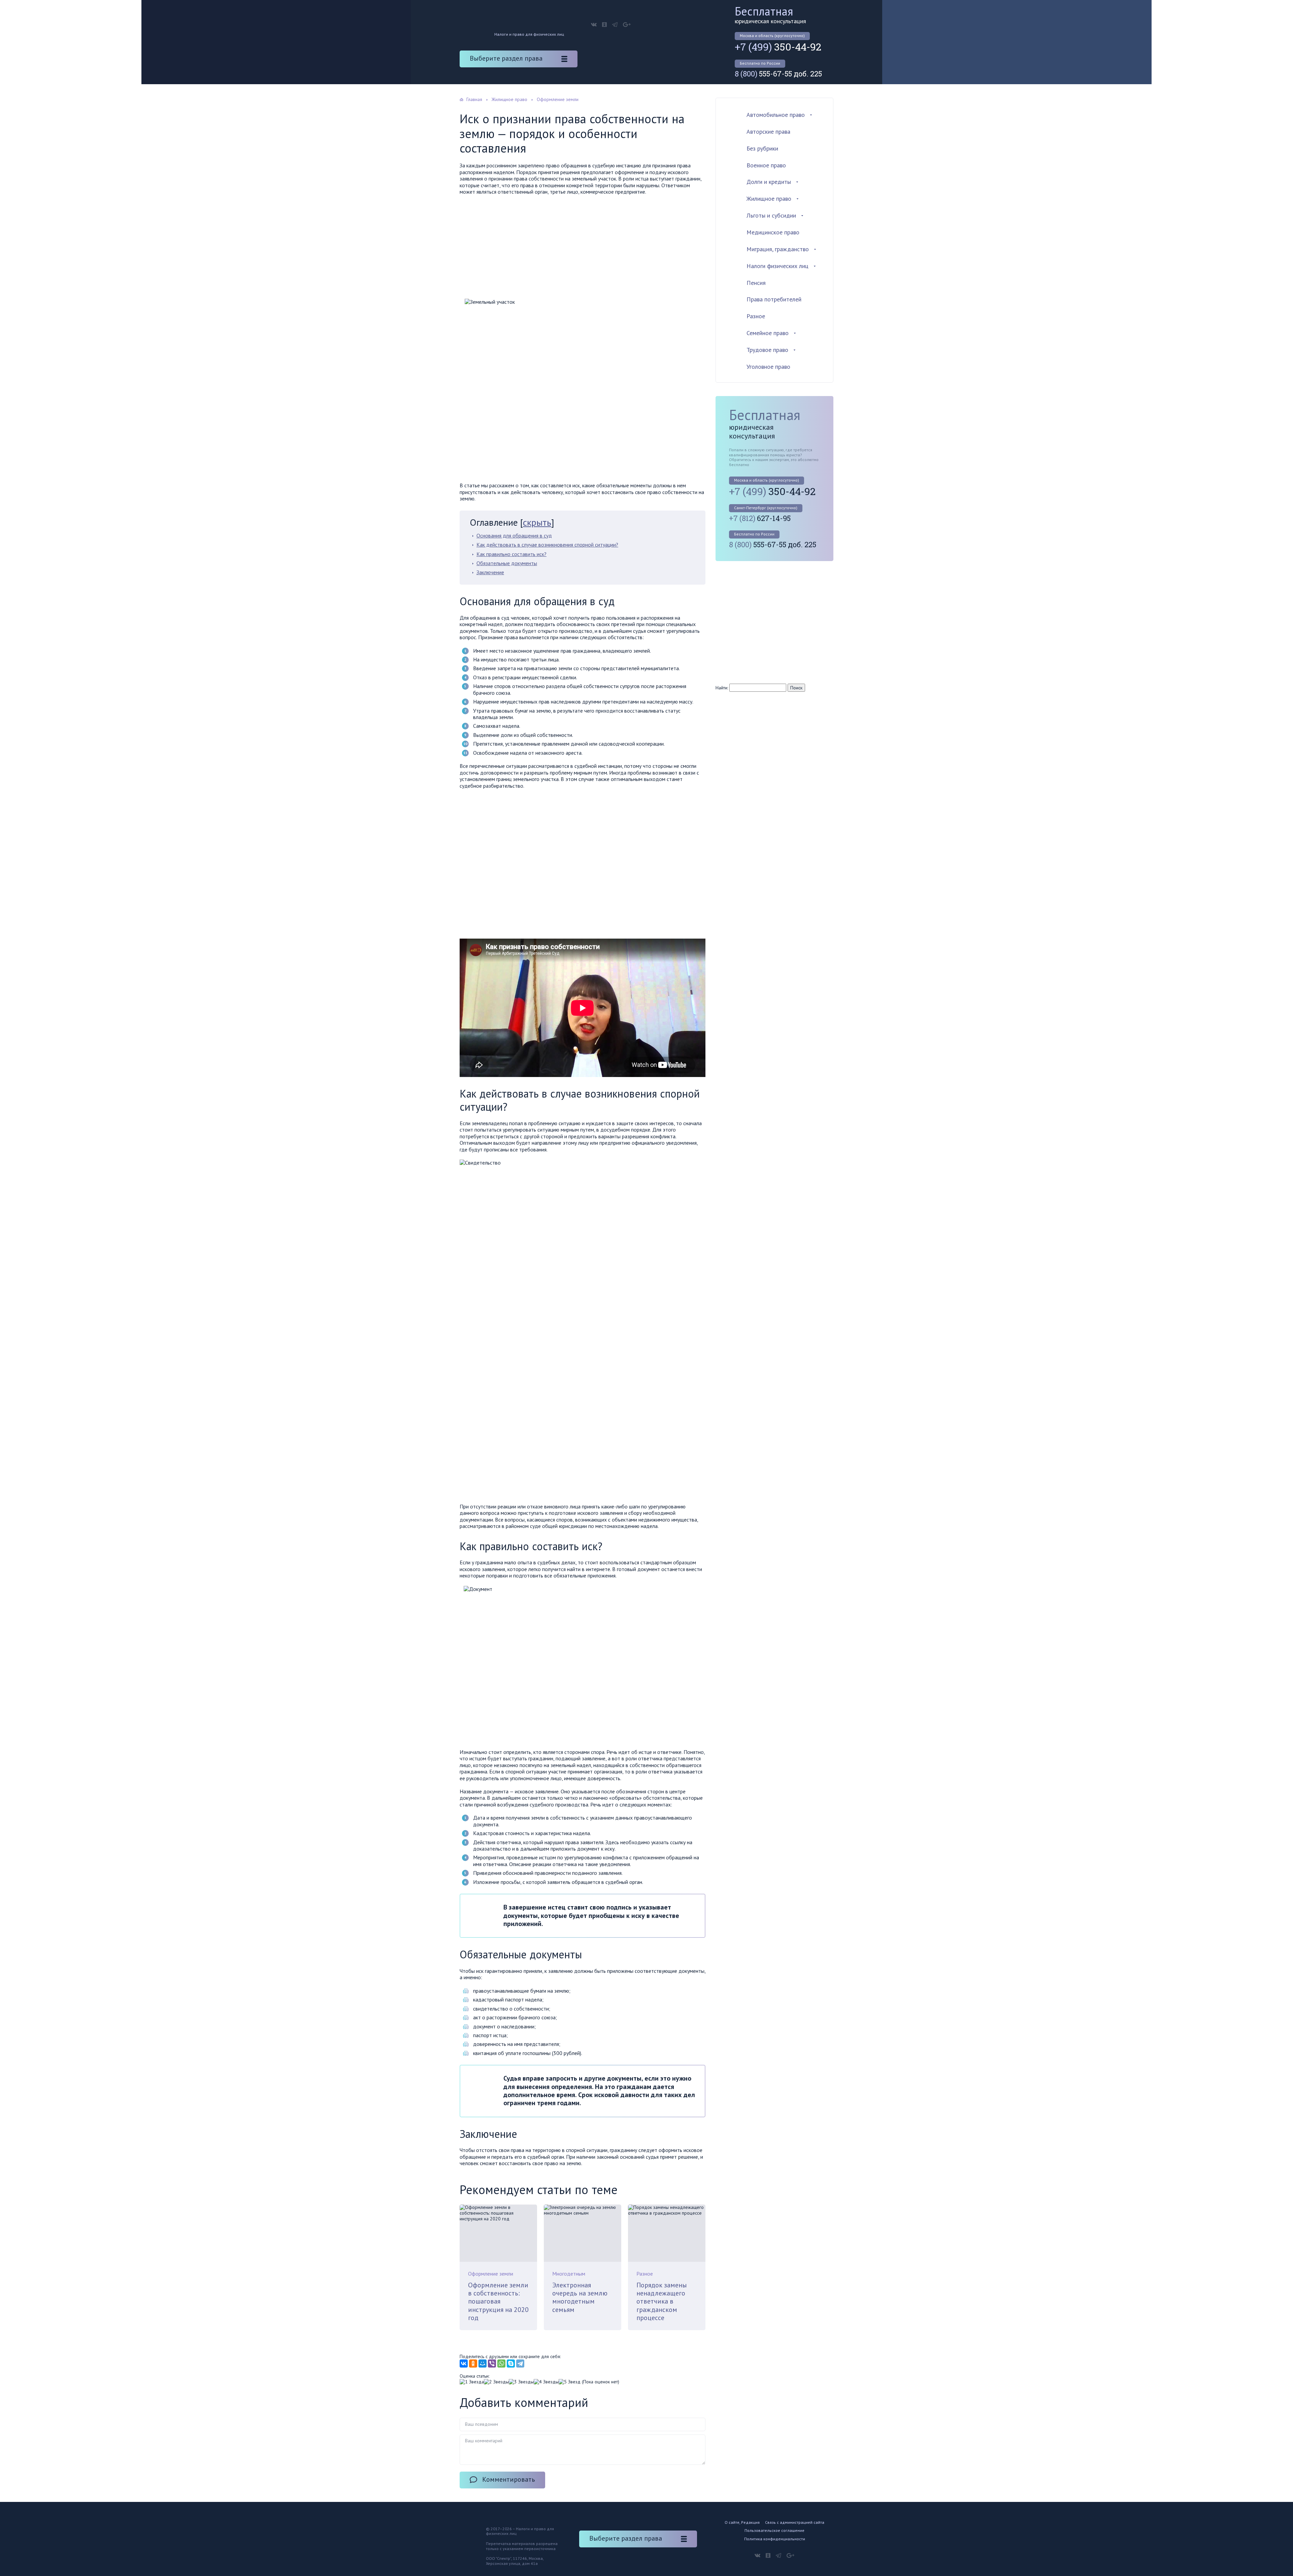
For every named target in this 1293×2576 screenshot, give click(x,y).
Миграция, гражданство (778, 249)
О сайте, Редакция (742, 2522)
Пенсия (756, 283)
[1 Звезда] (472, 2382)
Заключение (490, 572)
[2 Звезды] (496, 2382)
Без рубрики (762, 148)
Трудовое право (767, 350)
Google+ (627, 25)
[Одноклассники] (473, 2363)
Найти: (722, 688)
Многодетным (569, 2274)
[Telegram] (520, 2363)
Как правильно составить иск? (511, 554)
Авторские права (768, 132)
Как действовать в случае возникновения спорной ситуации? (547, 545)
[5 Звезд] (570, 2382)
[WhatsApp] (501, 2363)
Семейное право (768, 333)
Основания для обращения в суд (514, 535)
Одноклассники (604, 25)
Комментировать (509, 2479)
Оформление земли (491, 2274)
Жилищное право (769, 199)
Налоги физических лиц (777, 266)
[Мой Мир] (483, 2363)
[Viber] (492, 2363)
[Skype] (511, 2363)
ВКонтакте (594, 25)
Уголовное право (768, 367)
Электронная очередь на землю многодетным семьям (580, 2297)
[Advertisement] (583, 249)
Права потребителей (774, 299)
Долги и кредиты (769, 182)
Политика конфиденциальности (775, 2539)
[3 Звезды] (521, 2382)
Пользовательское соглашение (774, 2530)
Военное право (766, 165)
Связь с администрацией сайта (795, 2522)
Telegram (615, 25)
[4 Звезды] (546, 2382)
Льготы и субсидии (771, 215)
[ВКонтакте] (464, 2363)
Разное (645, 2274)
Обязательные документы (507, 563)
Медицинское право (773, 232)
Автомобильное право (776, 115)
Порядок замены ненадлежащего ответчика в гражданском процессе (662, 2301)
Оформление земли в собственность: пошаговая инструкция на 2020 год (498, 2301)
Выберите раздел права (506, 58)
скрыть (537, 522)
